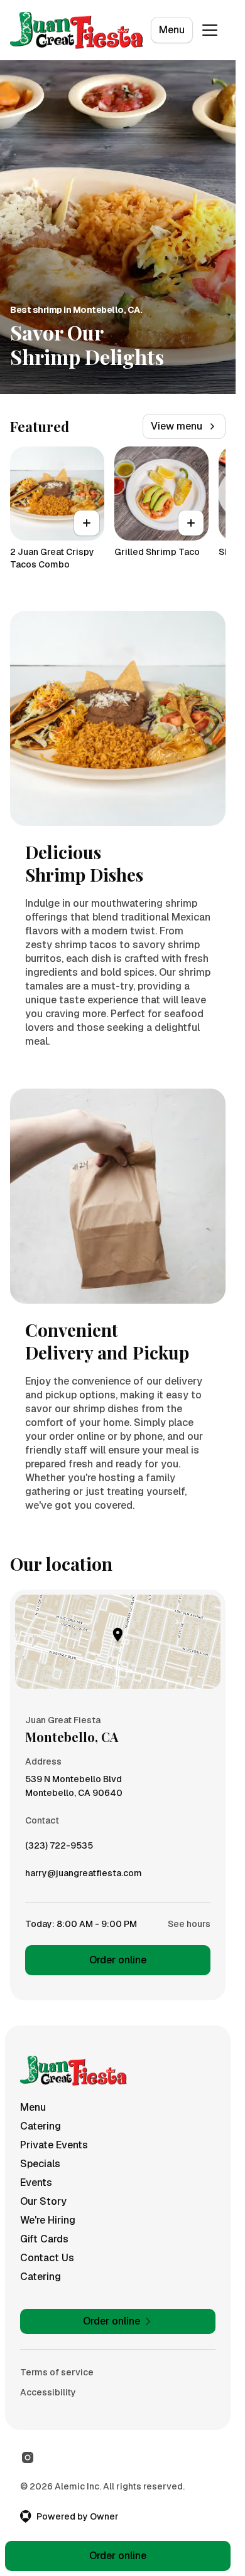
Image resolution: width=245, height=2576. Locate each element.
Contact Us (47, 2258)
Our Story (43, 2201)
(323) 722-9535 (59, 1849)
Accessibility (48, 2392)
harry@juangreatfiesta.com (84, 1876)
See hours (189, 1924)
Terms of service (57, 2372)
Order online (118, 1960)
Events (36, 2183)
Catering (41, 2126)
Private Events (54, 2145)
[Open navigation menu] (210, 30)
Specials (40, 2164)
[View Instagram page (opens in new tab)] (28, 2457)
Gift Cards (44, 2239)
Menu (172, 30)
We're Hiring (48, 2220)
